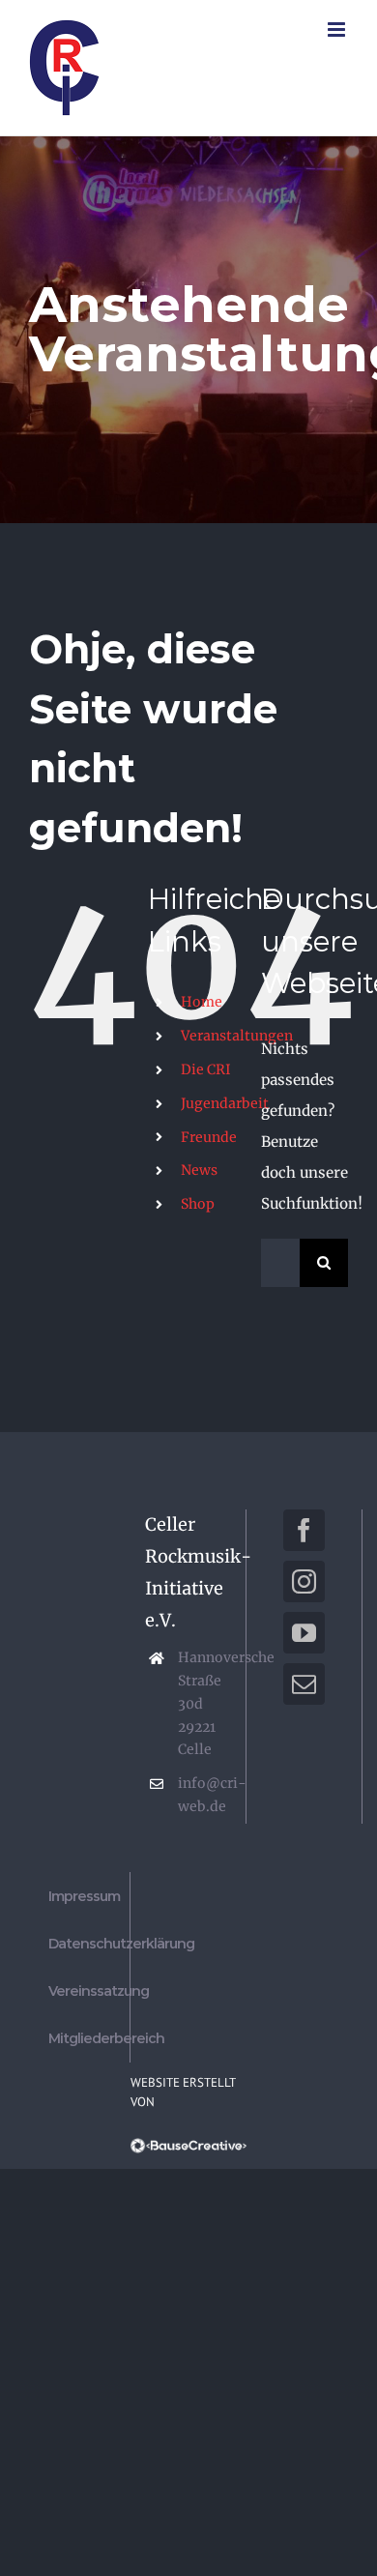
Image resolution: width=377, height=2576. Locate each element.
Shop (198, 1204)
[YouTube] (304, 1633)
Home (202, 1002)
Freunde (209, 1137)
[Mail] (304, 1684)
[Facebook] (304, 1530)
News (199, 1170)
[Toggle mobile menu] (338, 29)
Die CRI (206, 1069)
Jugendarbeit (225, 1103)
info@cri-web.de (204, 1795)
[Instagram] (304, 1581)
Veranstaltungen (237, 1036)
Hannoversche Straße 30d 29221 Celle (204, 1703)
